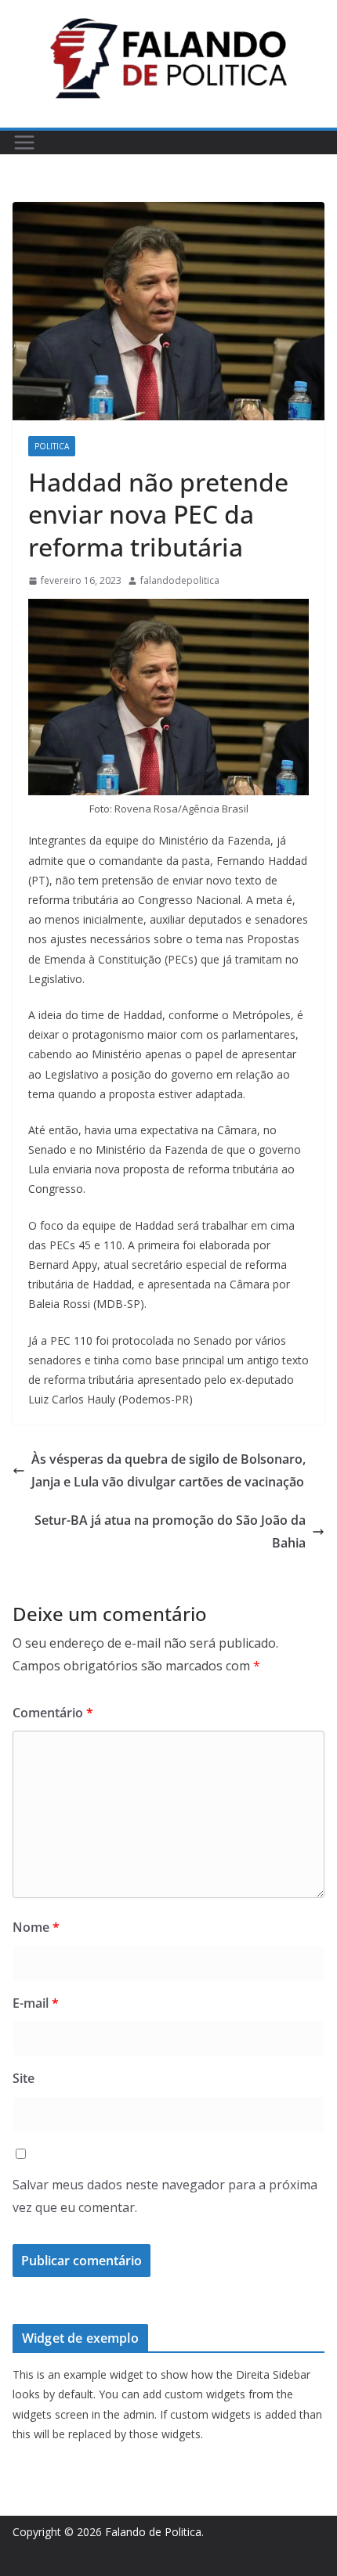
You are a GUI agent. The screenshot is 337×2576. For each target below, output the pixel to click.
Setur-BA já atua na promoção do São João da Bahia (170, 1531)
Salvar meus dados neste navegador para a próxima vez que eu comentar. (165, 2196)
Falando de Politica (153, 2532)
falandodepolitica (180, 580)
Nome (36, 1927)
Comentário (53, 1713)
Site (24, 2078)
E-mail (36, 2003)
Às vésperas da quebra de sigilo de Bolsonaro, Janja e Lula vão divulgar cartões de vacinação (168, 1470)
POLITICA (52, 446)
